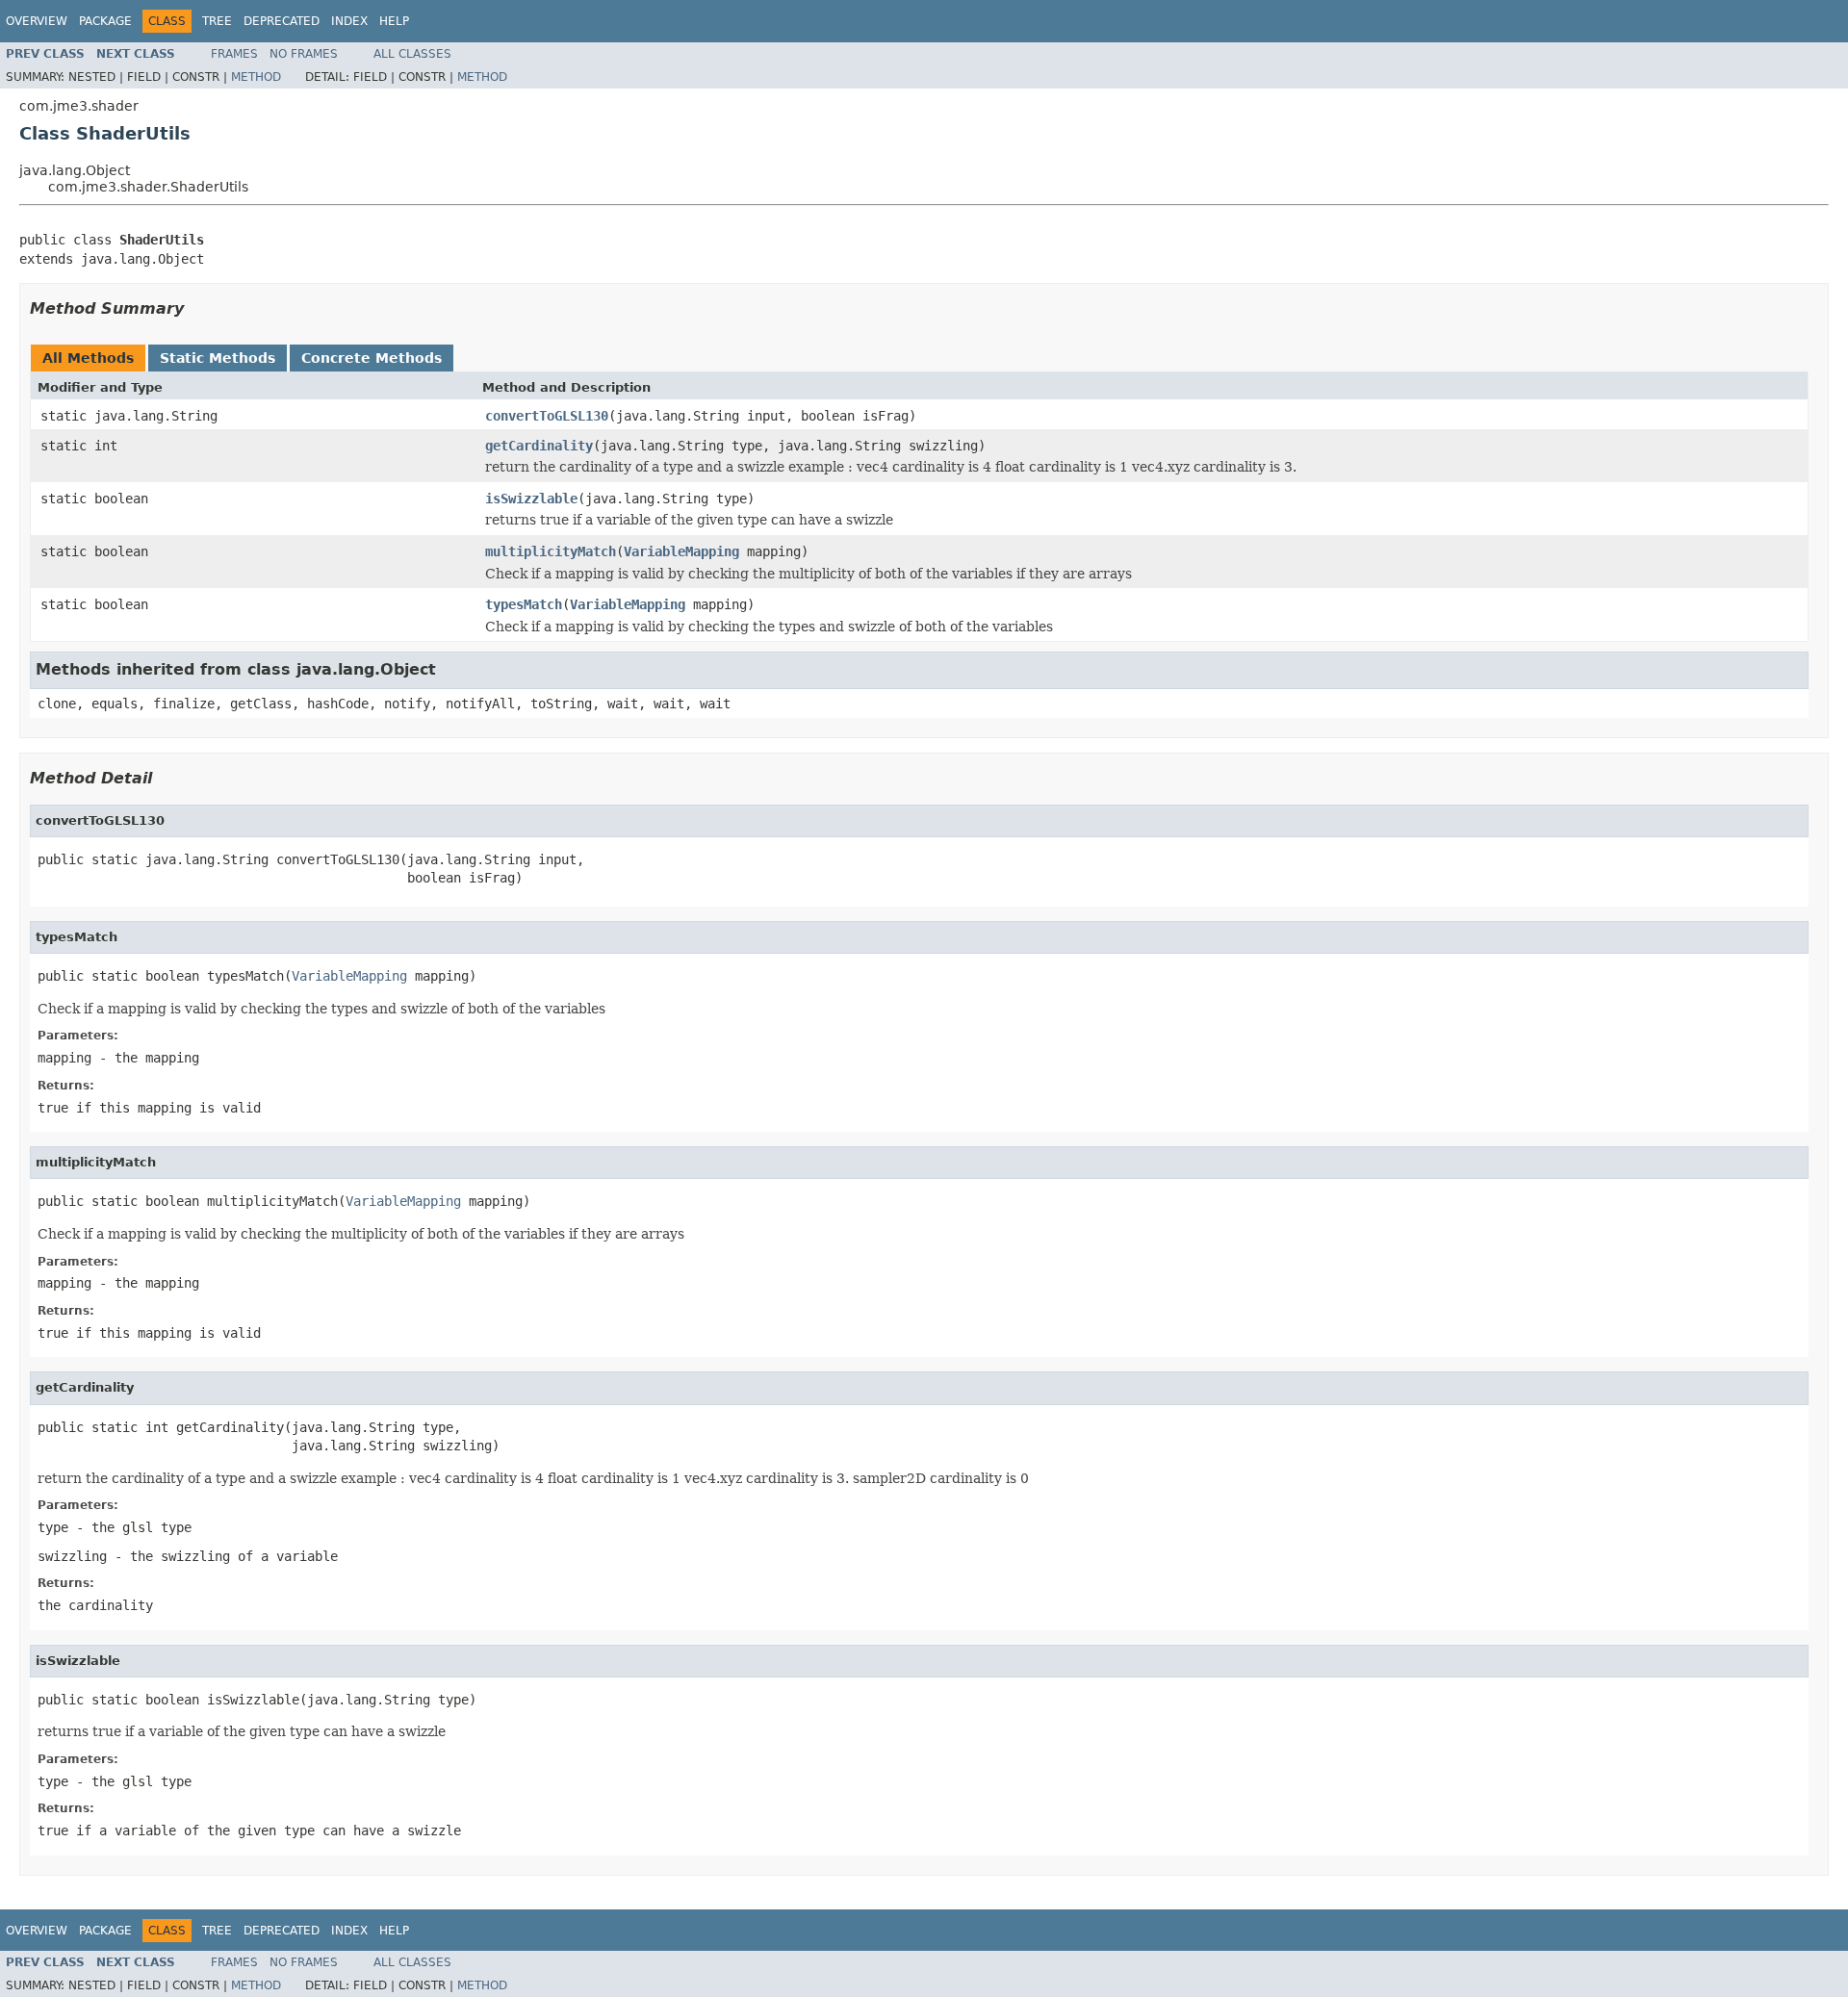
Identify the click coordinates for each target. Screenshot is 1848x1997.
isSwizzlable (531, 499)
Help (394, 21)
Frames (234, 54)
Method (256, 77)
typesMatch (524, 604)
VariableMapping (681, 551)
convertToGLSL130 (547, 416)
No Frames (304, 54)
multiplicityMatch (551, 551)
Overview (37, 21)
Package (105, 21)
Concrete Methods (372, 358)
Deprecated (282, 21)
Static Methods (218, 358)
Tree (217, 21)
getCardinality (539, 446)
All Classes (412, 54)
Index (349, 21)
